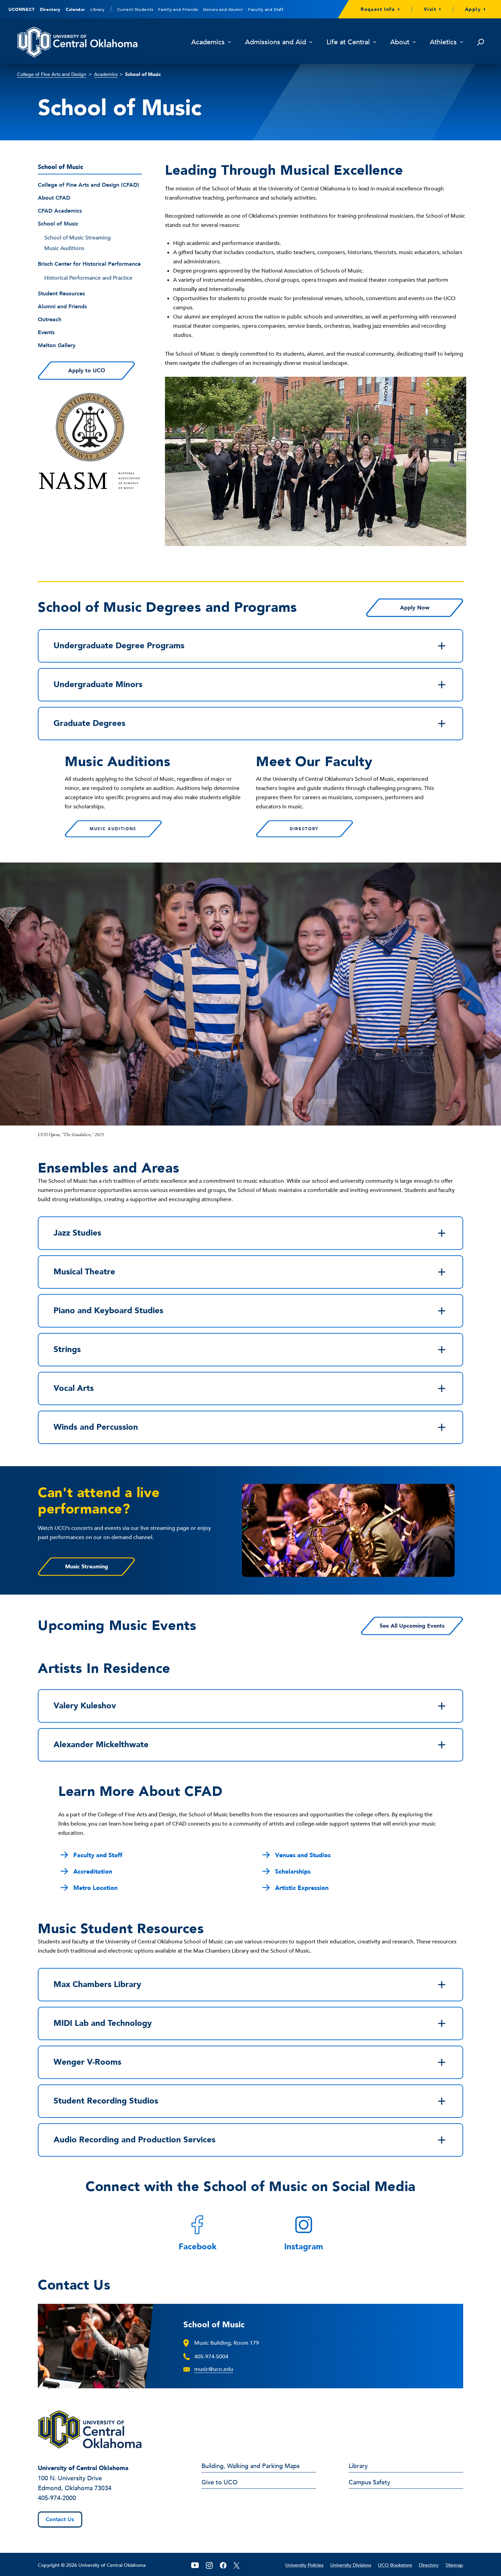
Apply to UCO (87, 371)
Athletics (443, 42)
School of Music (58, 224)
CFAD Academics (60, 211)
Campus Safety (369, 2483)
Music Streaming (87, 1567)
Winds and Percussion (96, 1427)
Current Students (135, 10)
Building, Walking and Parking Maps (250, 2467)
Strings (67, 1349)
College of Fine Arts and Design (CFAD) (88, 185)
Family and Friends (178, 10)
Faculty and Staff (266, 10)
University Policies (304, 2565)
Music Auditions (64, 248)
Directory (50, 10)
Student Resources (61, 294)
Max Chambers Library (97, 1984)
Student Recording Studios (106, 2101)
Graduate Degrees (89, 723)
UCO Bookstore (395, 2565)
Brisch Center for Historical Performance (89, 264)
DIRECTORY (304, 829)
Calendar (75, 10)
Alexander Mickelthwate (101, 1745)
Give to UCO (219, 2483)
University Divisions (351, 2565)
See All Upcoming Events (412, 1626)
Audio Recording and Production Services (134, 2140)
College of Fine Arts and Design (52, 74)
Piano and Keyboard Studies (108, 1311)
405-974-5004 (211, 2357)
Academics (208, 42)
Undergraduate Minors (98, 685)
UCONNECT (22, 10)
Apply (473, 9)
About (400, 42)
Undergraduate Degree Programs (119, 646)
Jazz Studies (77, 1233)
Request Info (378, 9)
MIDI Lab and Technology (103, 2023)
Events (46, 332)
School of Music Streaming (78, 238)
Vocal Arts (74, 1388)
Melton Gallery (57, 345)
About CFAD (54, 198)
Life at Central (348, 42)
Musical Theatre (84, 1272)
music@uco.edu (214, 2369)
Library (97, 10)
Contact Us (60, 2519)
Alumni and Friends (62, 307)
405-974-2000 (57, 2498)
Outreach (50, 320)
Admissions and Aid (276, 42)
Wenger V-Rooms (87, 2062)
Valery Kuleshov (85, 1706)
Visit (430, 9)
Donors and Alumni (223, 10)
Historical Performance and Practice (88, 278)
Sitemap (454, 2565)
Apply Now (415, 608)
